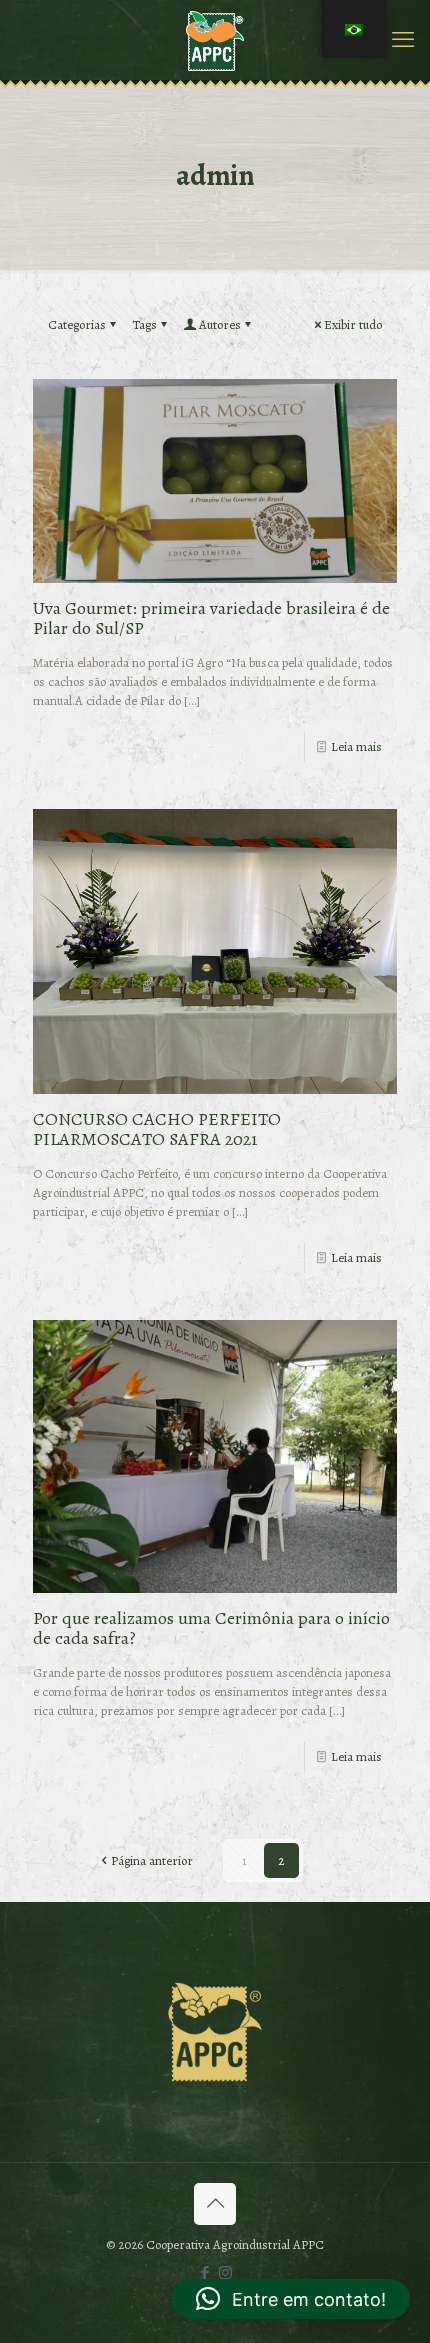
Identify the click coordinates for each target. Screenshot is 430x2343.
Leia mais (356, 746)
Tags (144, 324)
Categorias (77, 324)
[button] (291, 2299)
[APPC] (215, 40)
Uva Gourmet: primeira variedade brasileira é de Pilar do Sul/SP (211, 618)
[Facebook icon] (204, 2273)
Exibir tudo (353, 324)
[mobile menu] (403, 40)
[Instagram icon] (225, 2273)
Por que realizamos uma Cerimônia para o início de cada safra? (211, 1628)
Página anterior (152, 1860)
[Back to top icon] (215, 2204)
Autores (220, 324)
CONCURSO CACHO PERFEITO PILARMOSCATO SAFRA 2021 (157, 1129)
